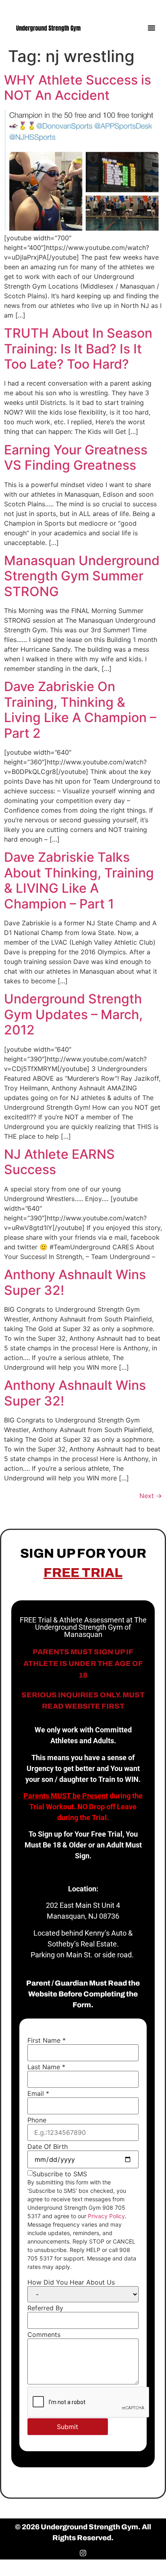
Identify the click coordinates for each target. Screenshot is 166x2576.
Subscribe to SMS (60, 2174)
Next (151, 1496)
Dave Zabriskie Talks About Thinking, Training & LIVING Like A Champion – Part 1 (79, 880)
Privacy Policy (106, 2216)
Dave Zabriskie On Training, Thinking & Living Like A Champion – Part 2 (80, 710)
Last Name (46, 2067)
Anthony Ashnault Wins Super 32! (75, 1282)
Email (38, 2093)
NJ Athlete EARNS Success (59, 1162)
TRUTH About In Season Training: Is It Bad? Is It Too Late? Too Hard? (78, 349)
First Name (47, 2040)
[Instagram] (153, 7)
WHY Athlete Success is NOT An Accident (78, 88)
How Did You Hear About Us (71, 2282)
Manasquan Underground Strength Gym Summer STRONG (82, 576)
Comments (44, 2334)
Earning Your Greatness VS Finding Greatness (76, 457)
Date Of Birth (48, 2147)
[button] (151, 28)
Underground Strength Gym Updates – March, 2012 (73, 1014)
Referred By (45, 2308)
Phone (37, 2120)
